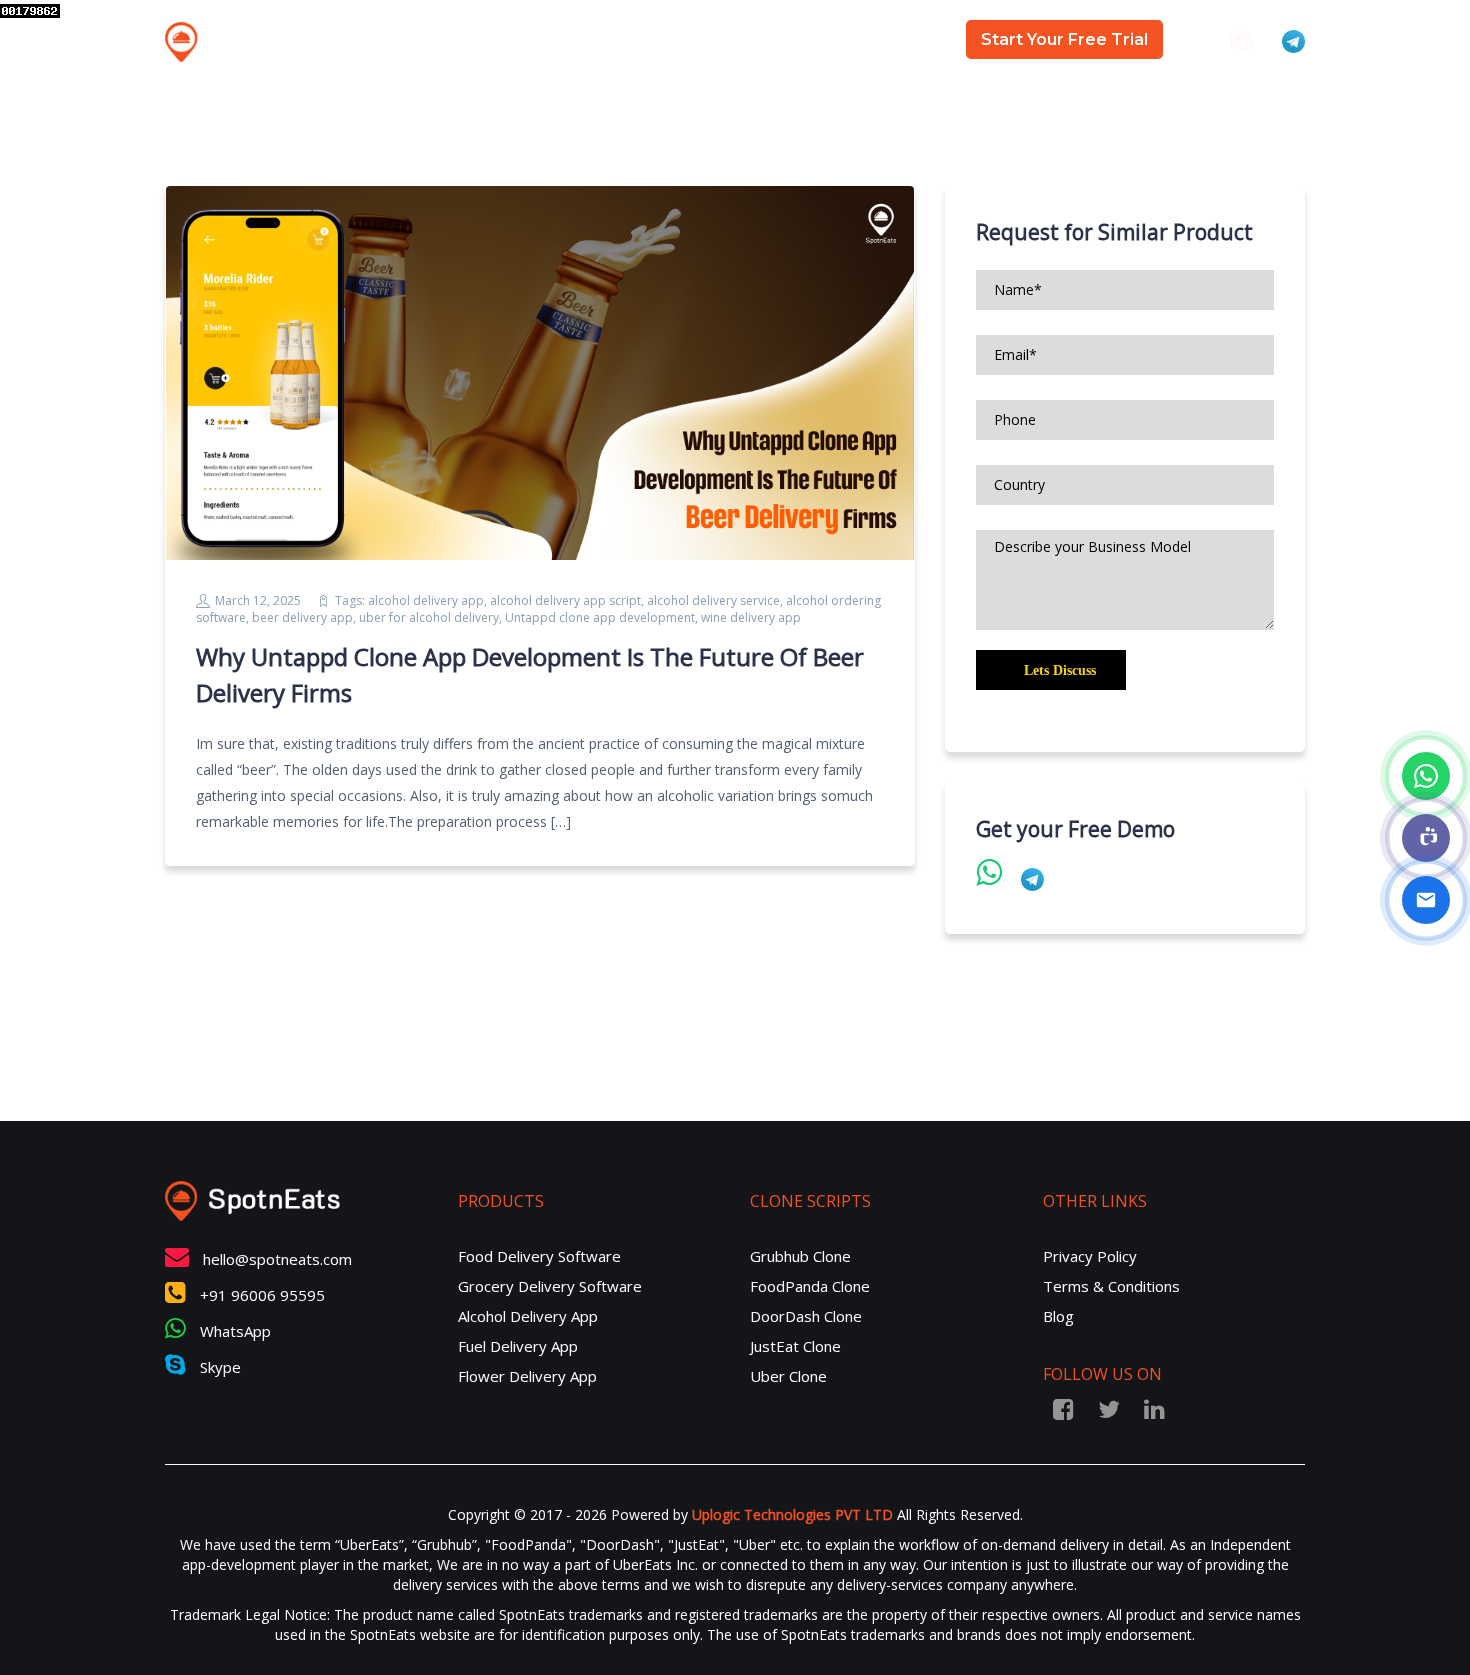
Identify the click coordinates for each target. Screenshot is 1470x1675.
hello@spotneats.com (277, 1259)
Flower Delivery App (527, 1376)
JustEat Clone (795, 1346)
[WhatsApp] (1426, 776)
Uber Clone (788, 1376)
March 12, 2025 (258, 600)
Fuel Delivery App (518, 1346)
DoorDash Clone (806, 1316)
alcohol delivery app (426, 600)
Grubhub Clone (800, 1256)
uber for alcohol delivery (429, 617)
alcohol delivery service (713, 600)
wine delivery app (751, 617)
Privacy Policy (1090, 1256)
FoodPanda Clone (810, 1286)
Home (582, 40)
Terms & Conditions (1111, 1286)
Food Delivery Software (539, 1256)
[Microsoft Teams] (1426, 838)
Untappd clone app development (600, 617)
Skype (218, 1367)
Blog (913, 40)
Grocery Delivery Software (550, 1286)
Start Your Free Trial (1064, 39)
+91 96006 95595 (260, 1295)
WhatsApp (233, 1331)
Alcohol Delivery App (528, 1316)
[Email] (1426, 900)
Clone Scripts (799, 40)
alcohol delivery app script (565, 600)
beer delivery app (302, 617)
